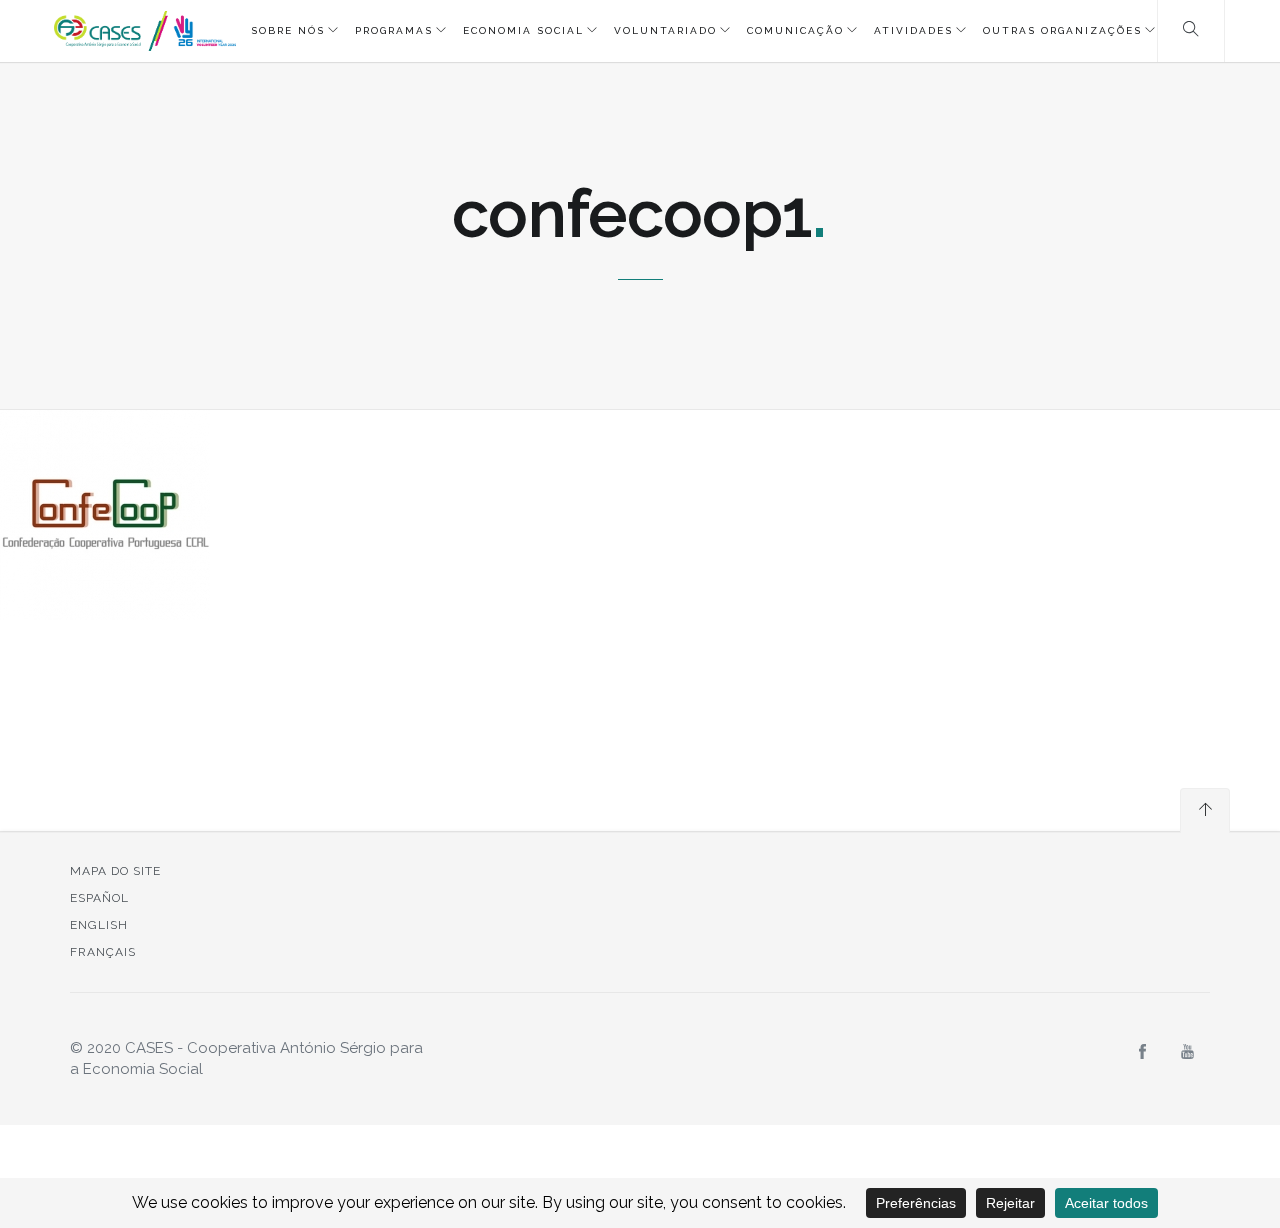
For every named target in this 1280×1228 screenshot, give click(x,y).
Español (99, 898)
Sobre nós (288, 30)
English (99, 925)
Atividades (913, 30)
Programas (394, 30)
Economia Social (523, 30)
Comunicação (795, 30)
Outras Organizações (1062, 30)
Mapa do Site (115, 871)
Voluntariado (665, 30)
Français (103, 952)
